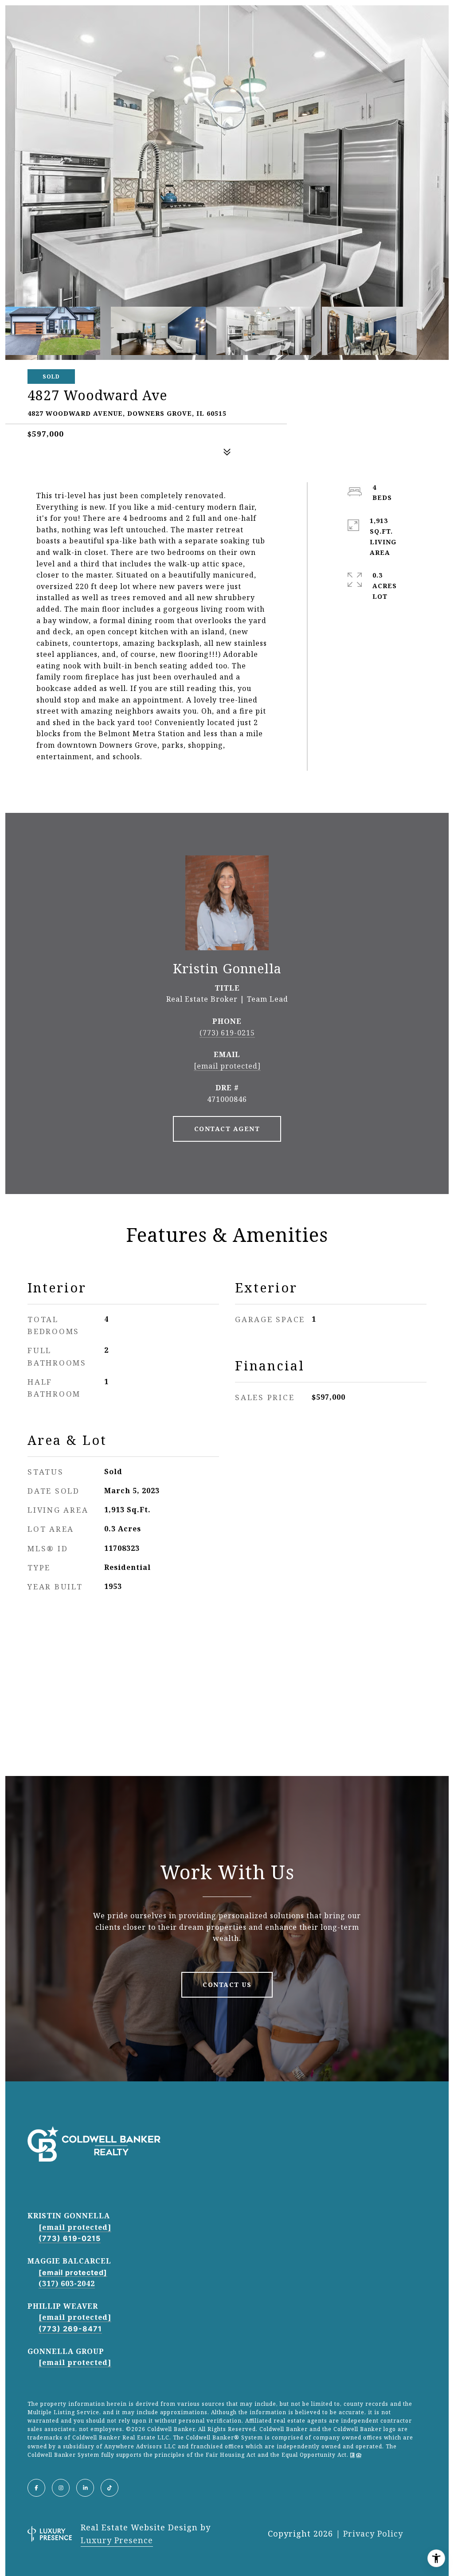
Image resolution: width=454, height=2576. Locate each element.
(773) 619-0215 (227, 1033)
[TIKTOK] (110, 2488)
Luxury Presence (117, 2540)
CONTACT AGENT (227, 1129)
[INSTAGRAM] (61, 2488)
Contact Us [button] (227, 1985)
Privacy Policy (373, 2533)
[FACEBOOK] (36, 2488)
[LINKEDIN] (85, 2488)
